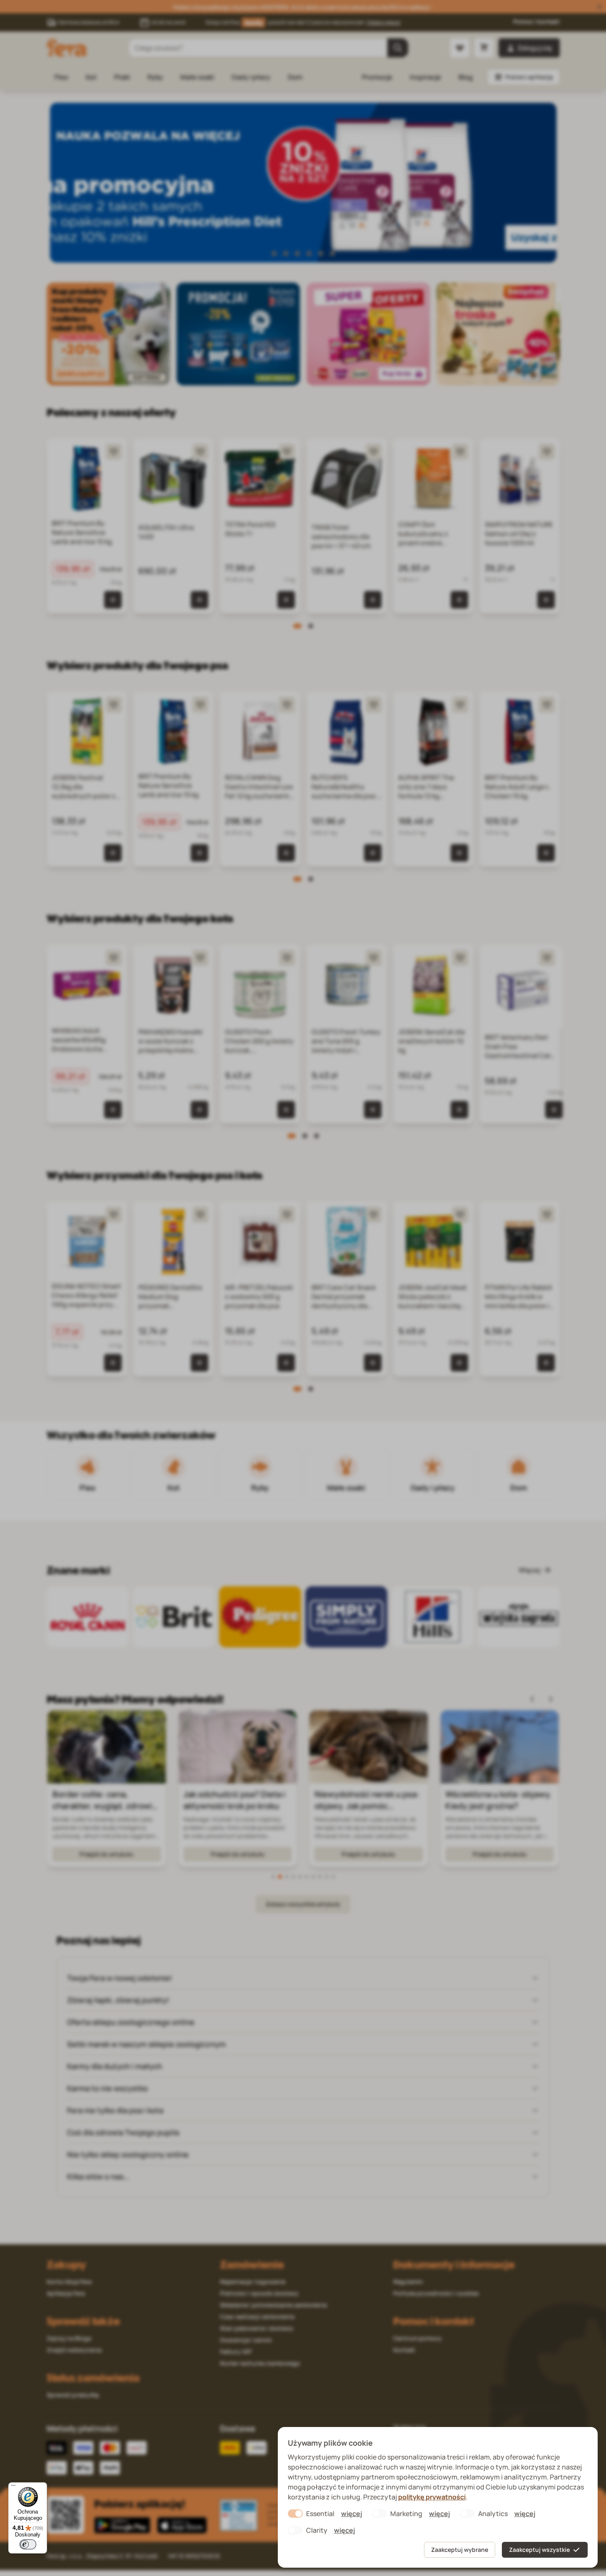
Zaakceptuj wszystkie (539, 2550)
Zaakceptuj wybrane (460, 2550)
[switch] (28, 2544)
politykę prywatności (432, 2497)
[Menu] (13, 2487)
